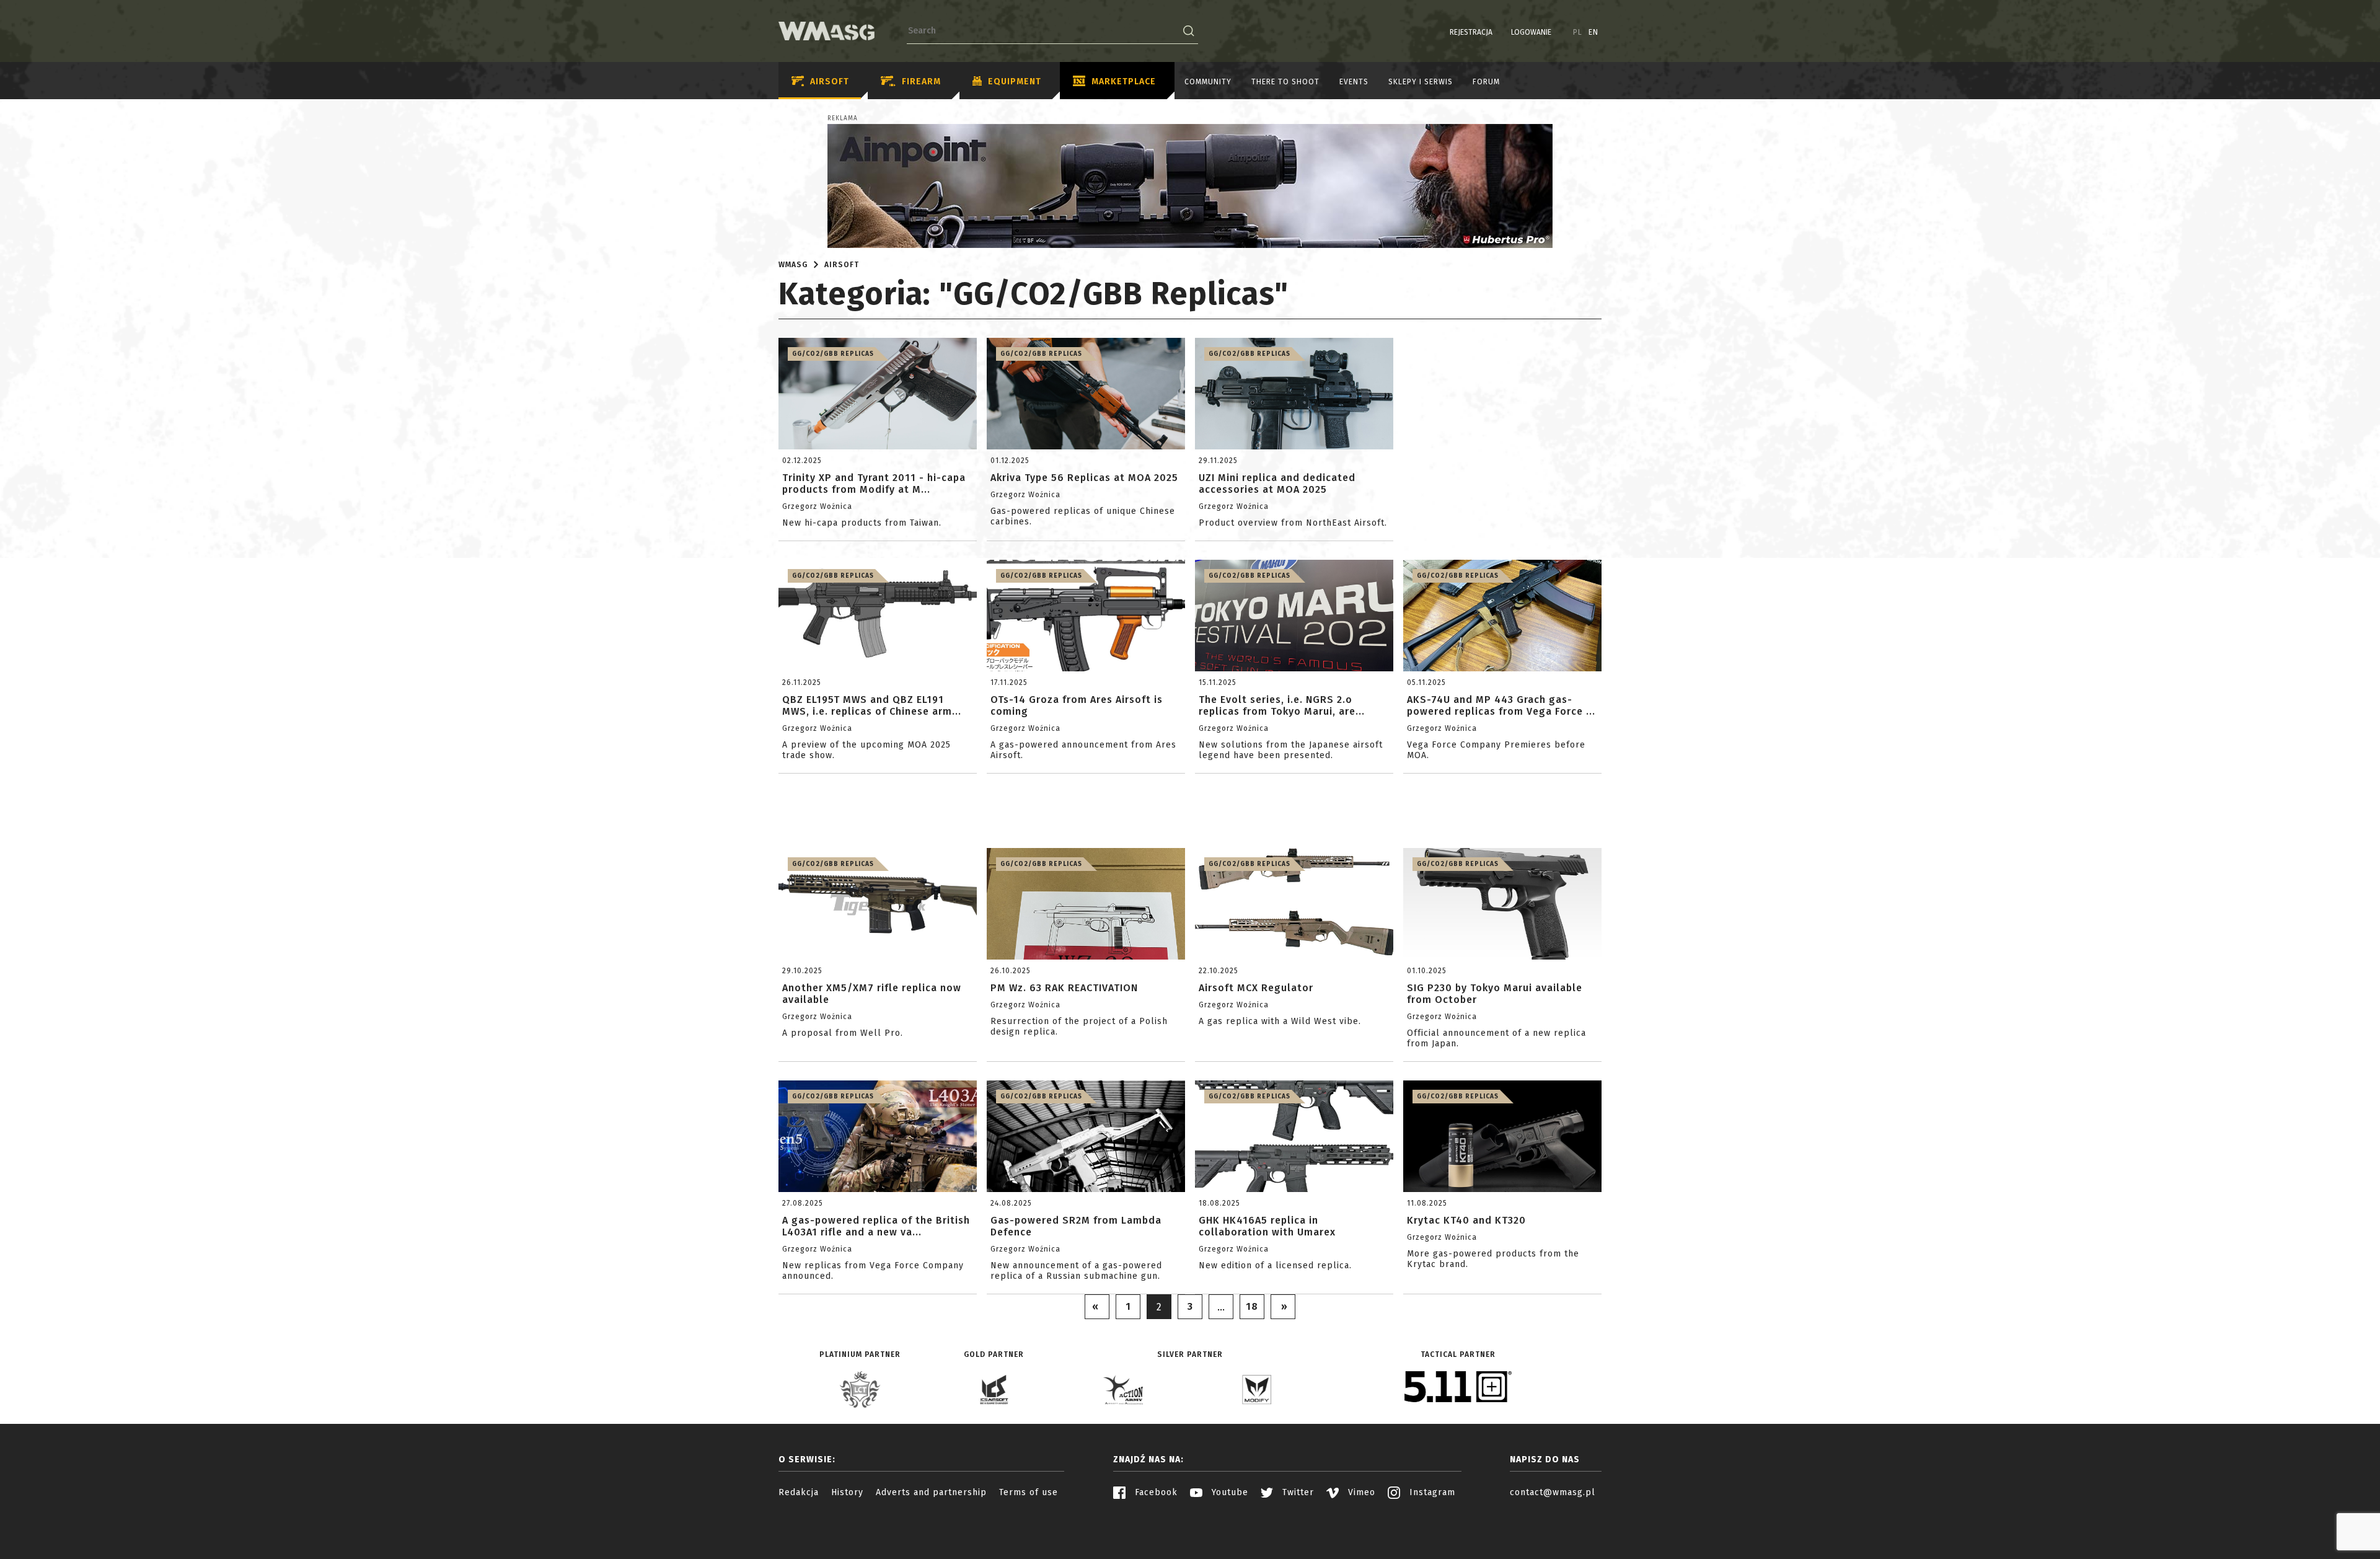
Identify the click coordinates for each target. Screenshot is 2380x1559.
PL (1578, 32)
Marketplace (1124, 82)
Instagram (1431, 1492)
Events (1354, 82)
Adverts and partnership (931, 1492)
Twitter (1297, 1492)
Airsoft (830, 82)
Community (1208, 82)
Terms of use (1029, 1492)
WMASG (793, 265)
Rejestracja (1471, 32)
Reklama (843, 118)
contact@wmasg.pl (1553, 1492)
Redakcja (799, 1492)
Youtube (1228, 1492)
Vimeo (1360, 1492)
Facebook (1155, 1492)
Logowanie (1531, 32)
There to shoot (1285, 82)
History (847, 1492)
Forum (1486, 82)
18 (1252, 1306)
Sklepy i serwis (1421, 82)
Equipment (1015, 82)
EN (1593, 32)
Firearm (921, 82)
